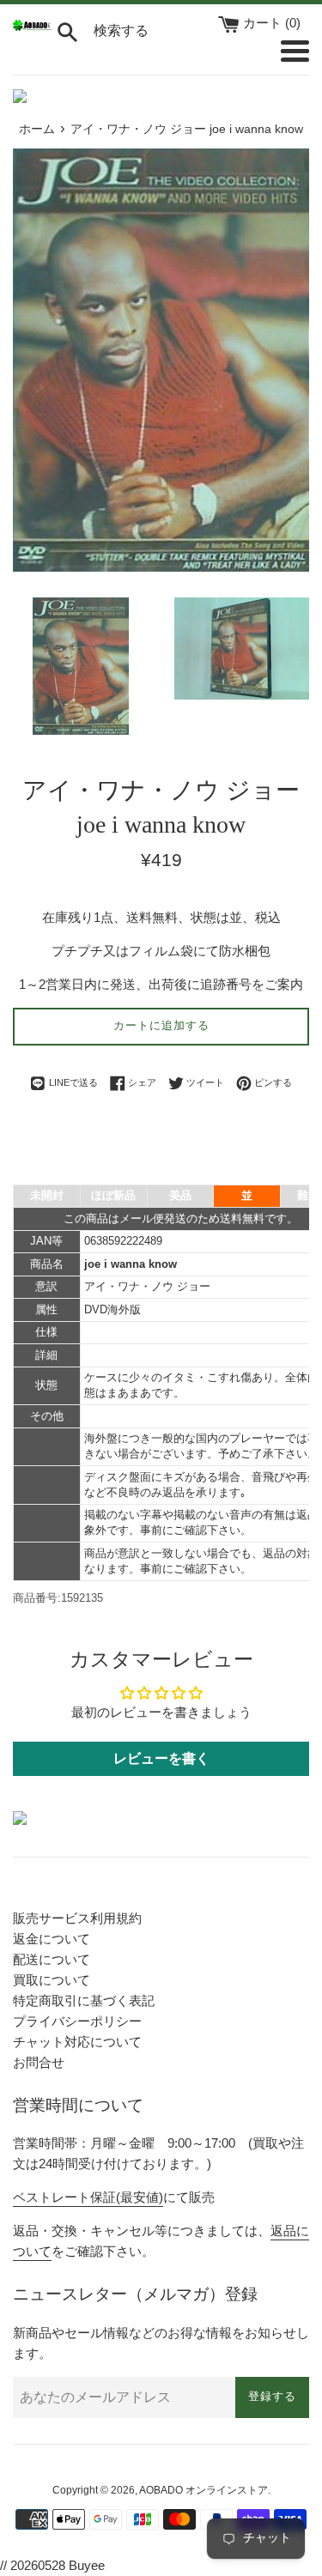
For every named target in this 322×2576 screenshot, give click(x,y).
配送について (52, 1959)
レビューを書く (161, 1758)
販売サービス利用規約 (77, 1918)
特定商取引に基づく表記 (84, 2000)
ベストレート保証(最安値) (88, 2197)
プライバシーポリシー (77, 2021)
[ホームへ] (32, 26)
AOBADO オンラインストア (204, 2490)
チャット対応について (77, 2042)
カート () (272, 23)
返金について (52, 1939)
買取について (52, 1980)
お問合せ (39, 2062)
